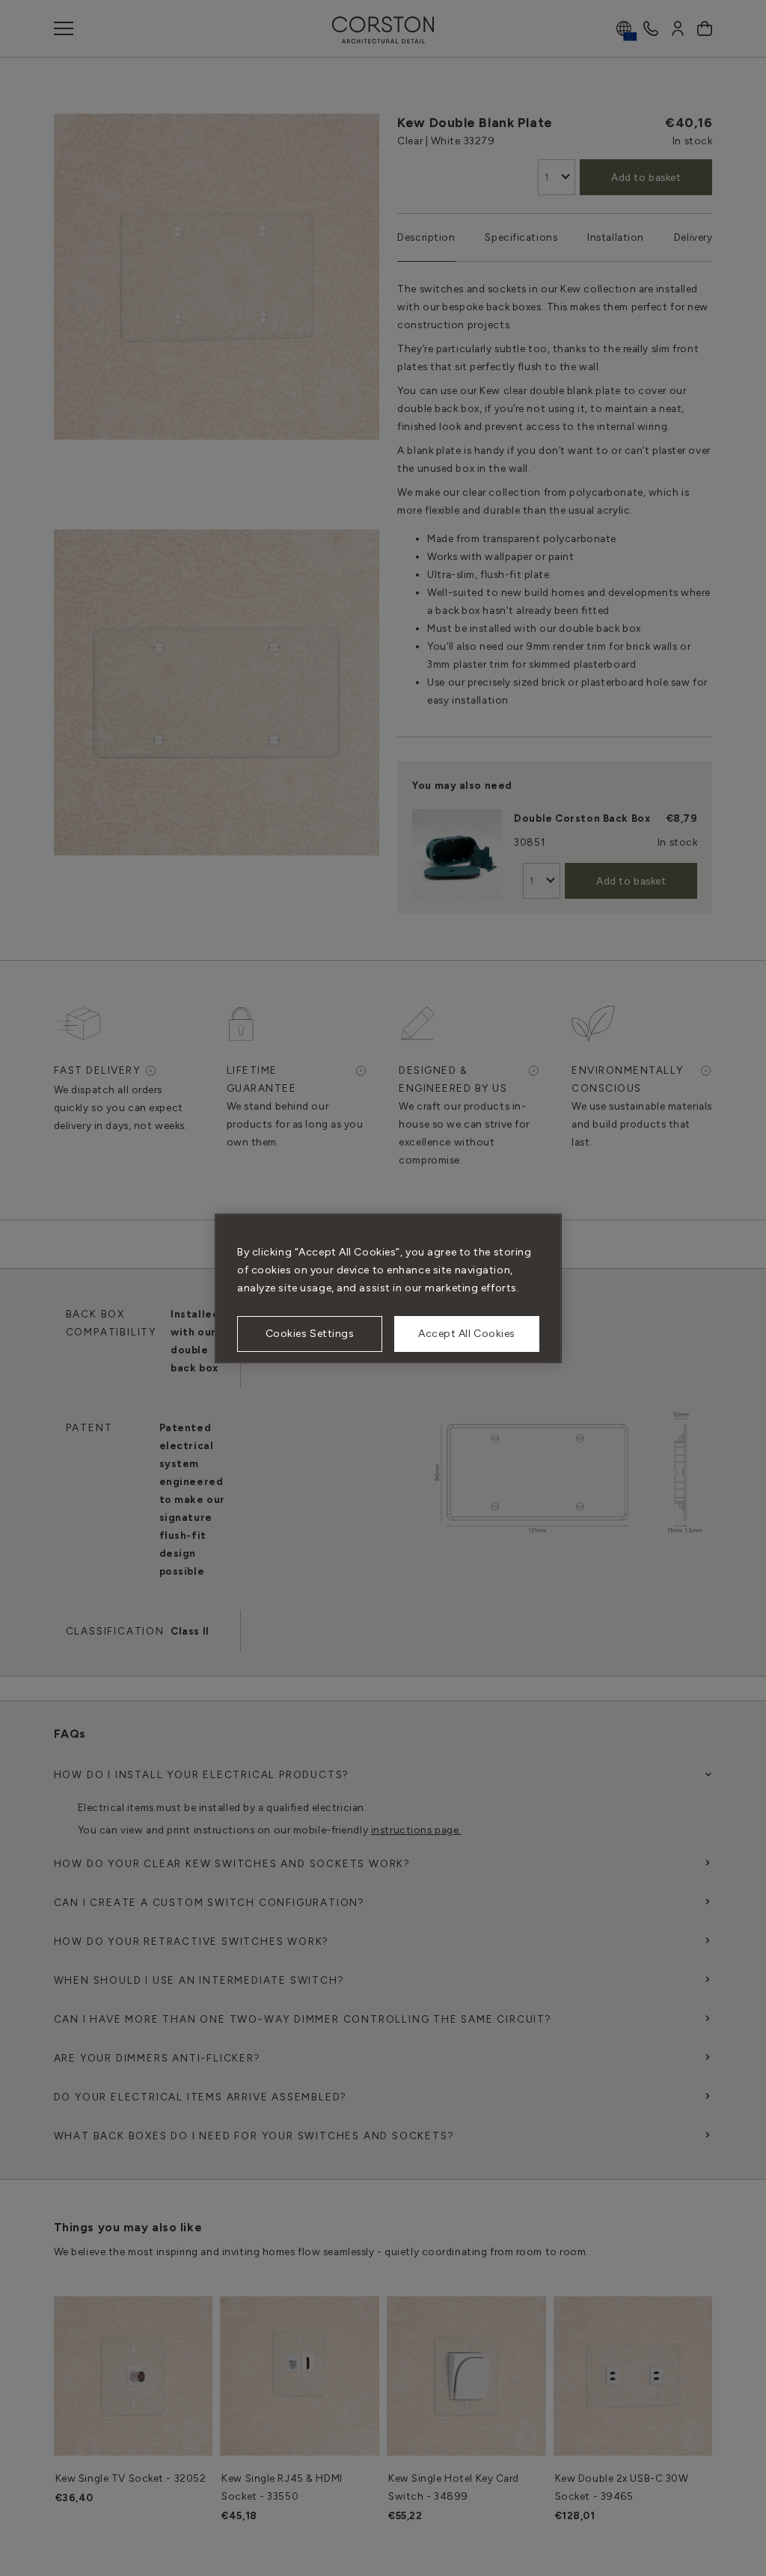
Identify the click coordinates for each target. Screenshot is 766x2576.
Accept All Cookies (467, 1334)
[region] (388, 1288)
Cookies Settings (310, 1334)
